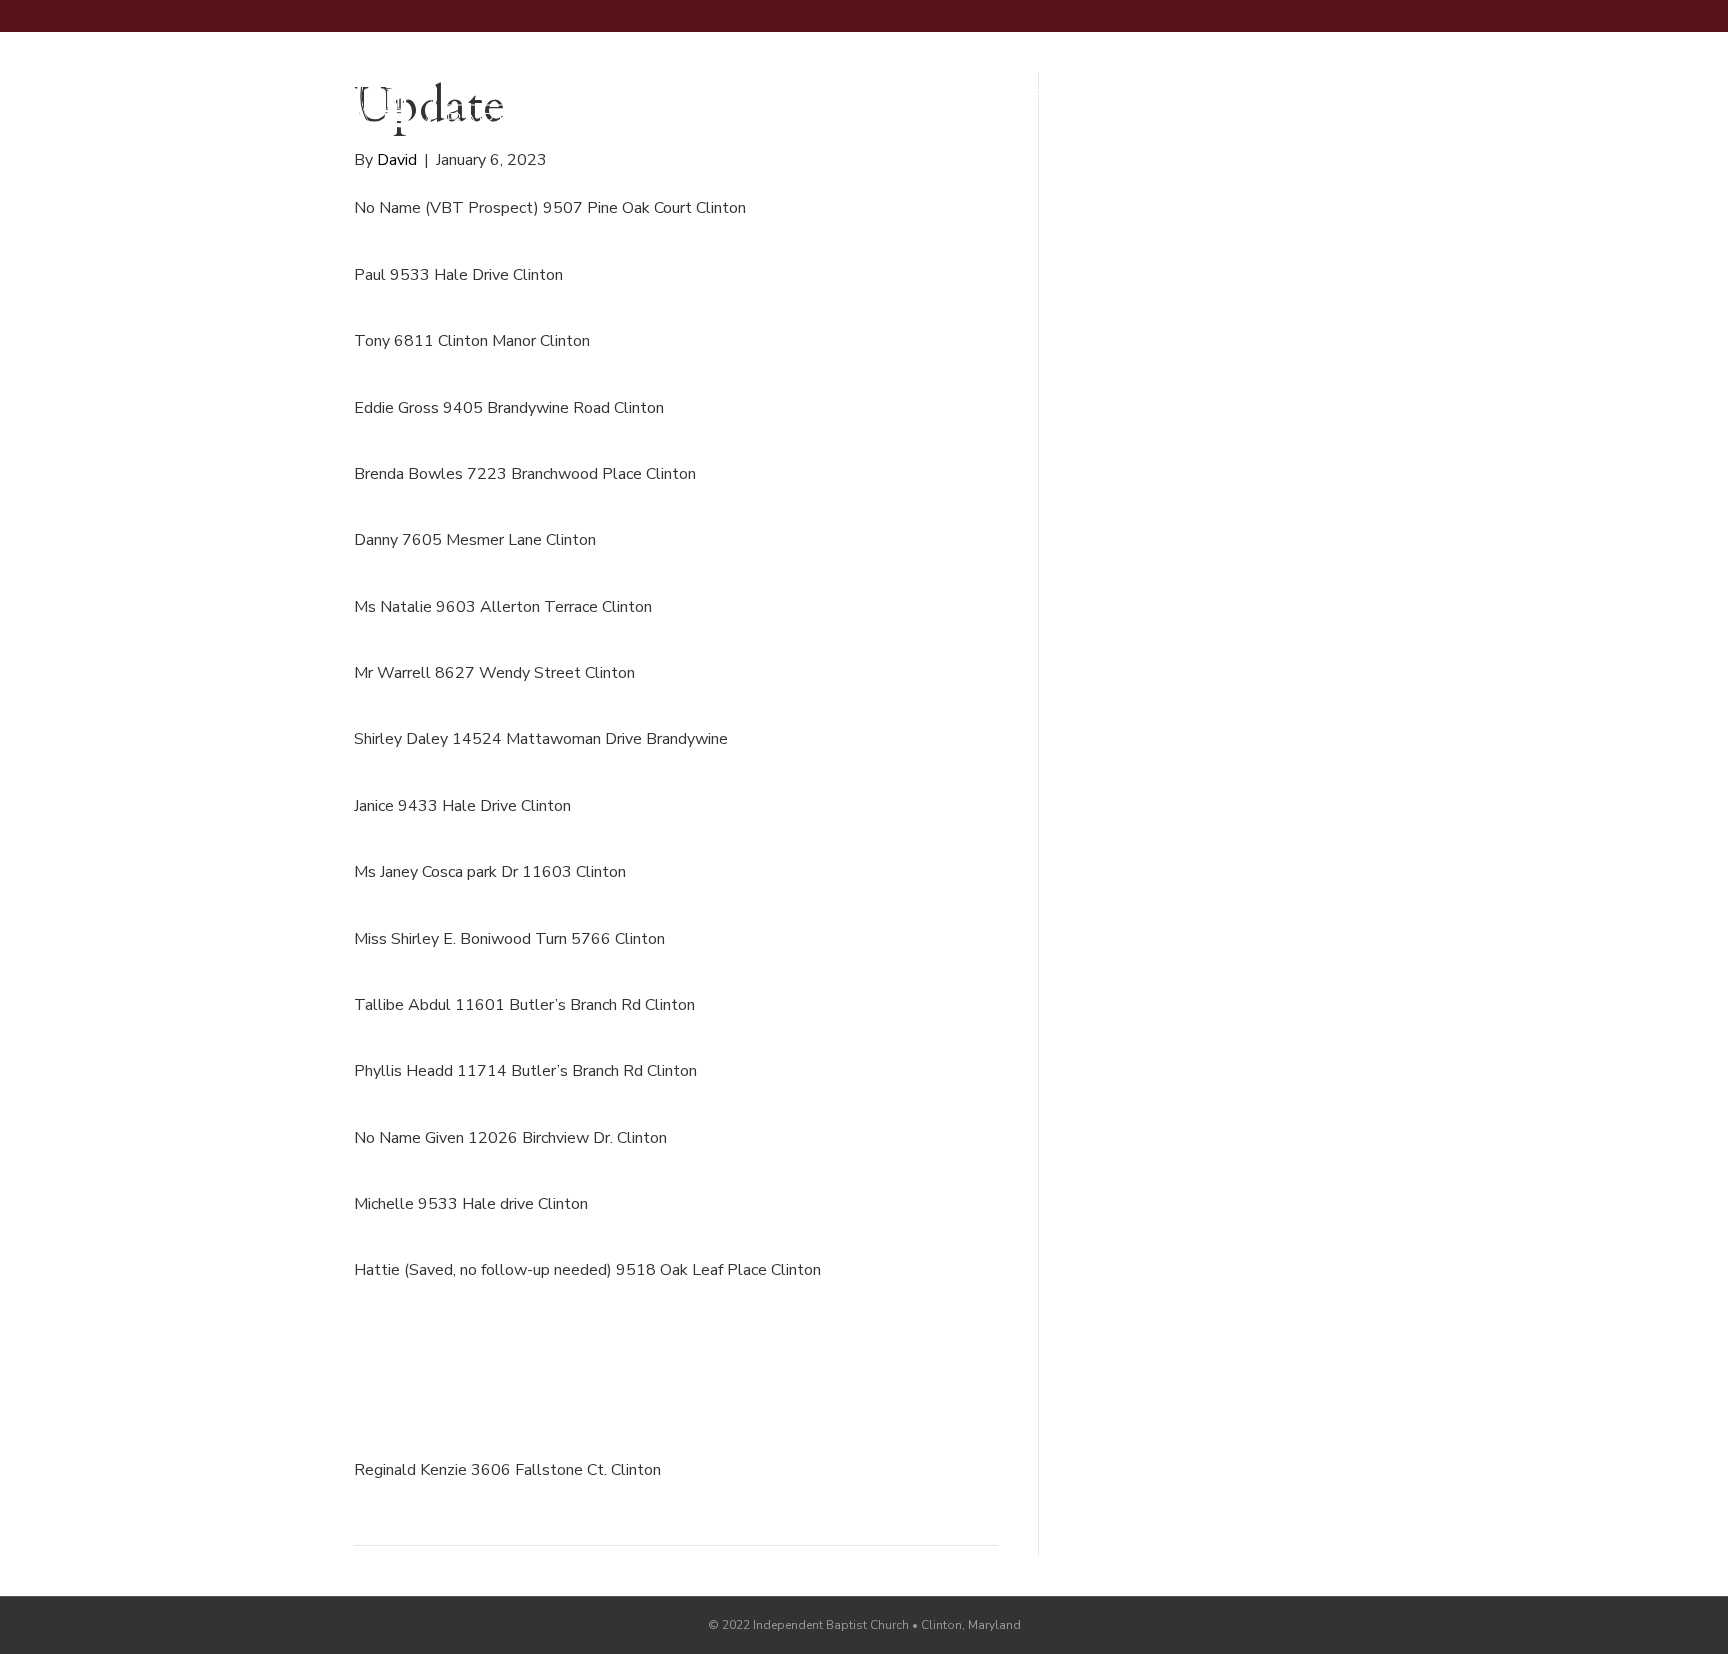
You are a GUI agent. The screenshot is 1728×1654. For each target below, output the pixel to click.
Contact (1160, 94)
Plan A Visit (829, 94)
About (940, 94)
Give (1339, 95)
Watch (1260, 94)
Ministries (1044, 94)
